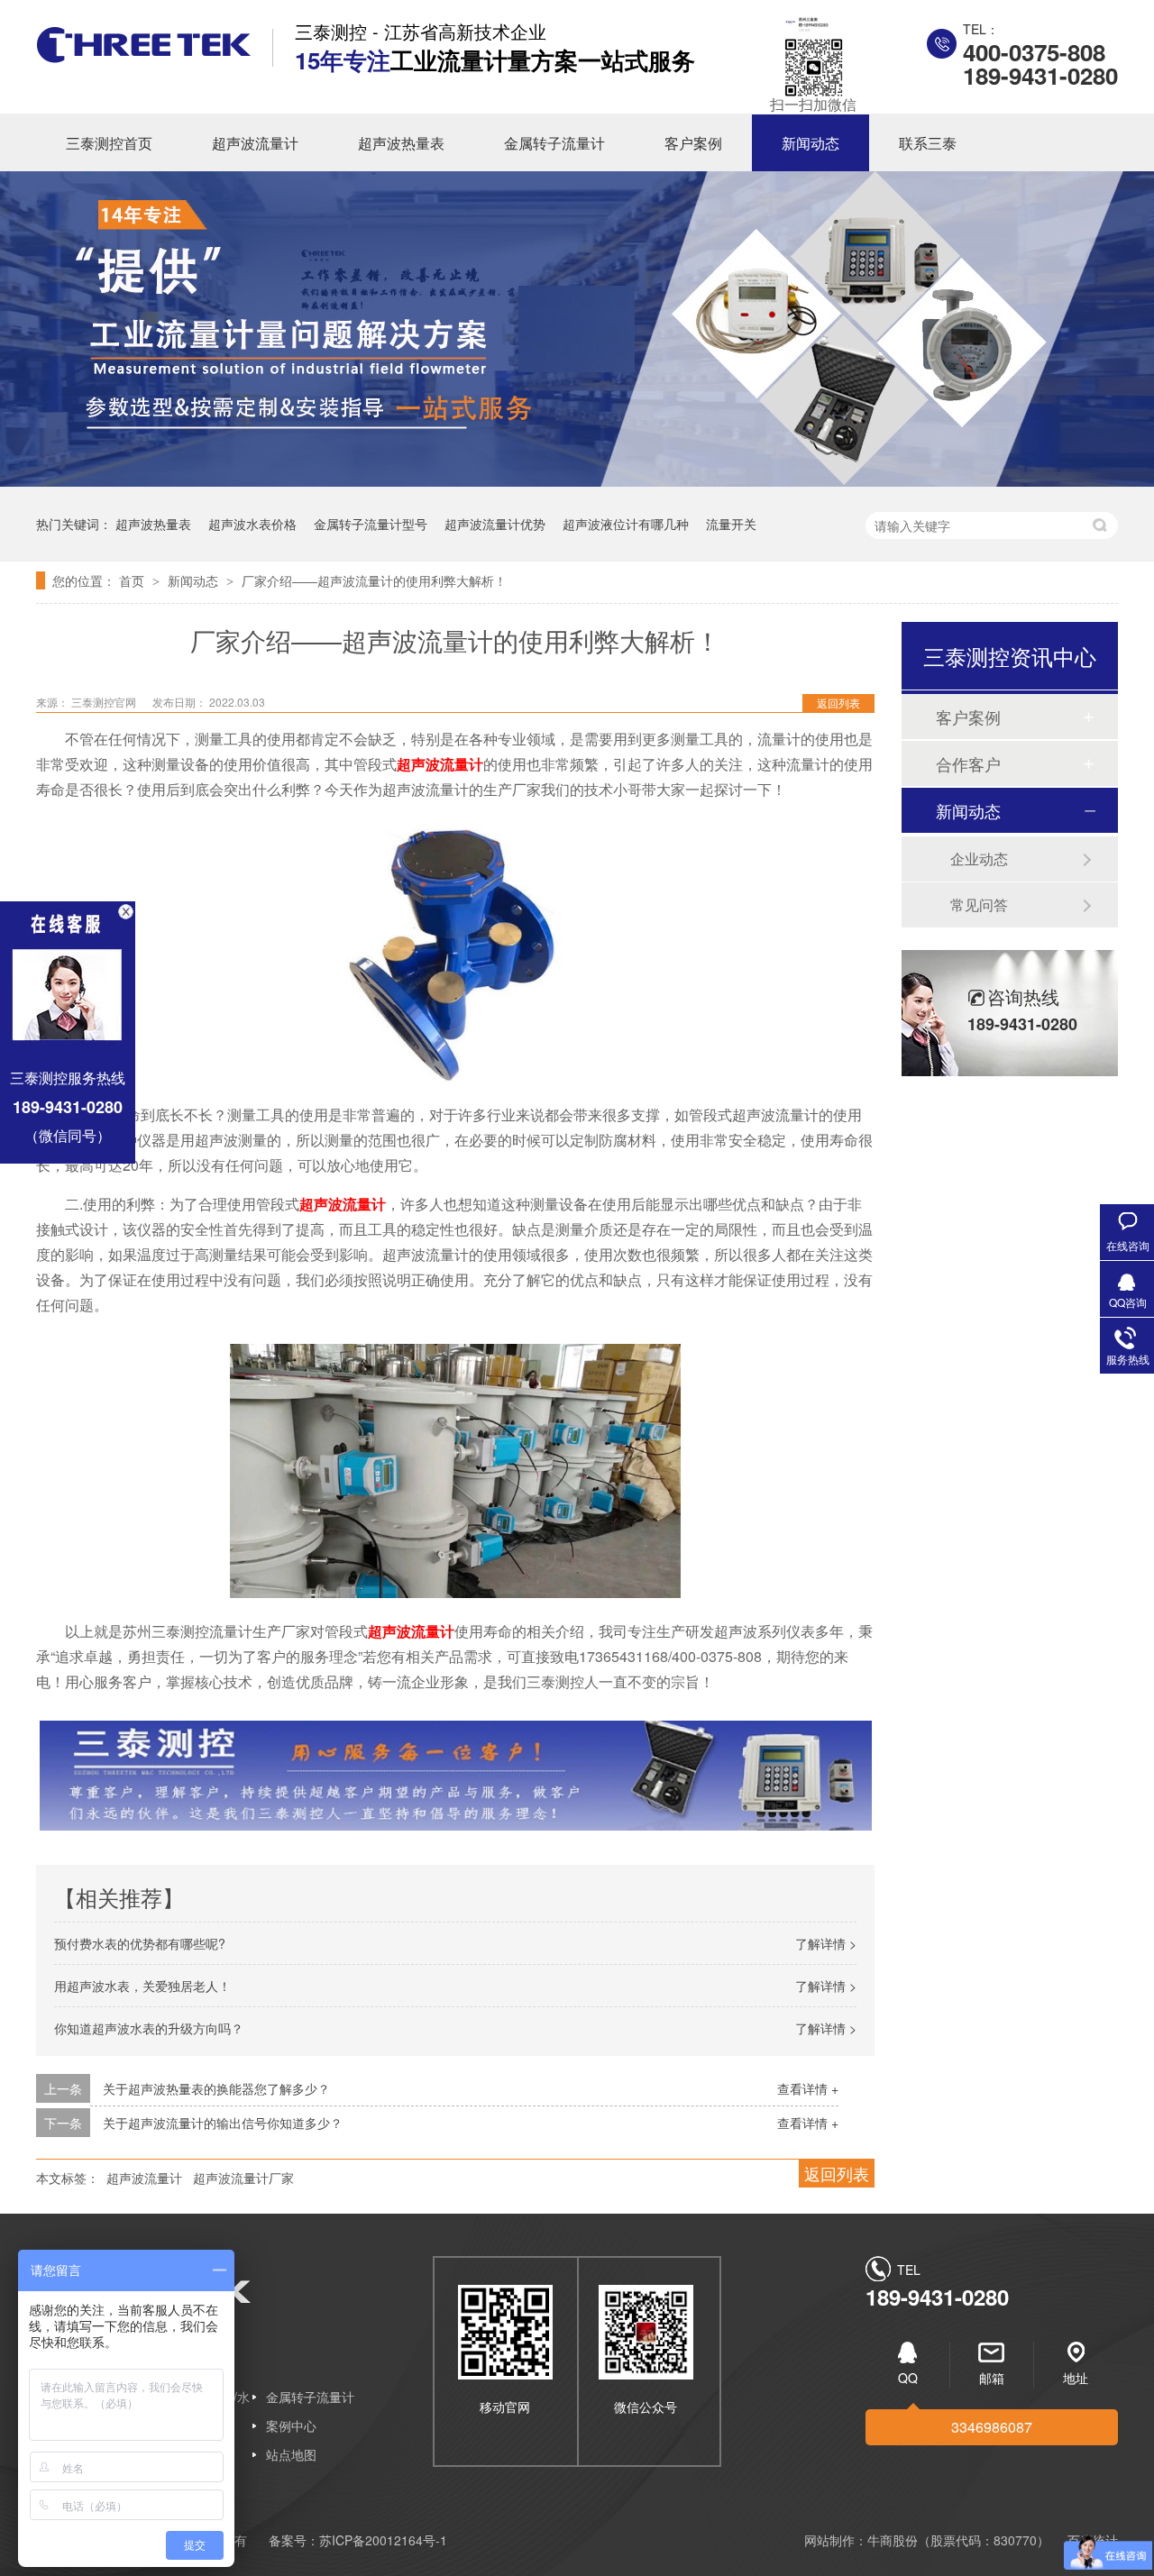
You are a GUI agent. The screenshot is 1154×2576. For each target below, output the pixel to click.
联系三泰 (928, 143)
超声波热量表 (401, 143)
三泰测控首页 (109, 143)
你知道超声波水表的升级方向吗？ (149, 2028)
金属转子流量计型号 (371, 524)
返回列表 (838, 703)
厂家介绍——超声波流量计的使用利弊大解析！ (374, 580)
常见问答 (979, 904)
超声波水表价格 (252, 524)
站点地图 (291, 2454)
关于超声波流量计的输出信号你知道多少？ (223, 2123)
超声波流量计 (255, 143)
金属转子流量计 (554, 143)
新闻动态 (811, 143)
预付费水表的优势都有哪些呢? (140, 1943)
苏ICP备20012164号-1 (383, 2540)
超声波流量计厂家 (243, 2178)
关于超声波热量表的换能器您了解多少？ (216, 2088)
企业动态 (979, 859)
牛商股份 (893, 2540)
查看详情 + (808, 2088)
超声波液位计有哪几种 (626, 524)
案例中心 (291, 2425)
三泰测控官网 (105, 702)
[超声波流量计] (455, 1076)
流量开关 (731, 524)
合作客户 (968, 763)
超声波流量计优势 (495, 524)
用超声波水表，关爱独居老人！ (142, 1986)
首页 (133, 580)
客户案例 (693, 143)
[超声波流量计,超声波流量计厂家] (144, 57)
